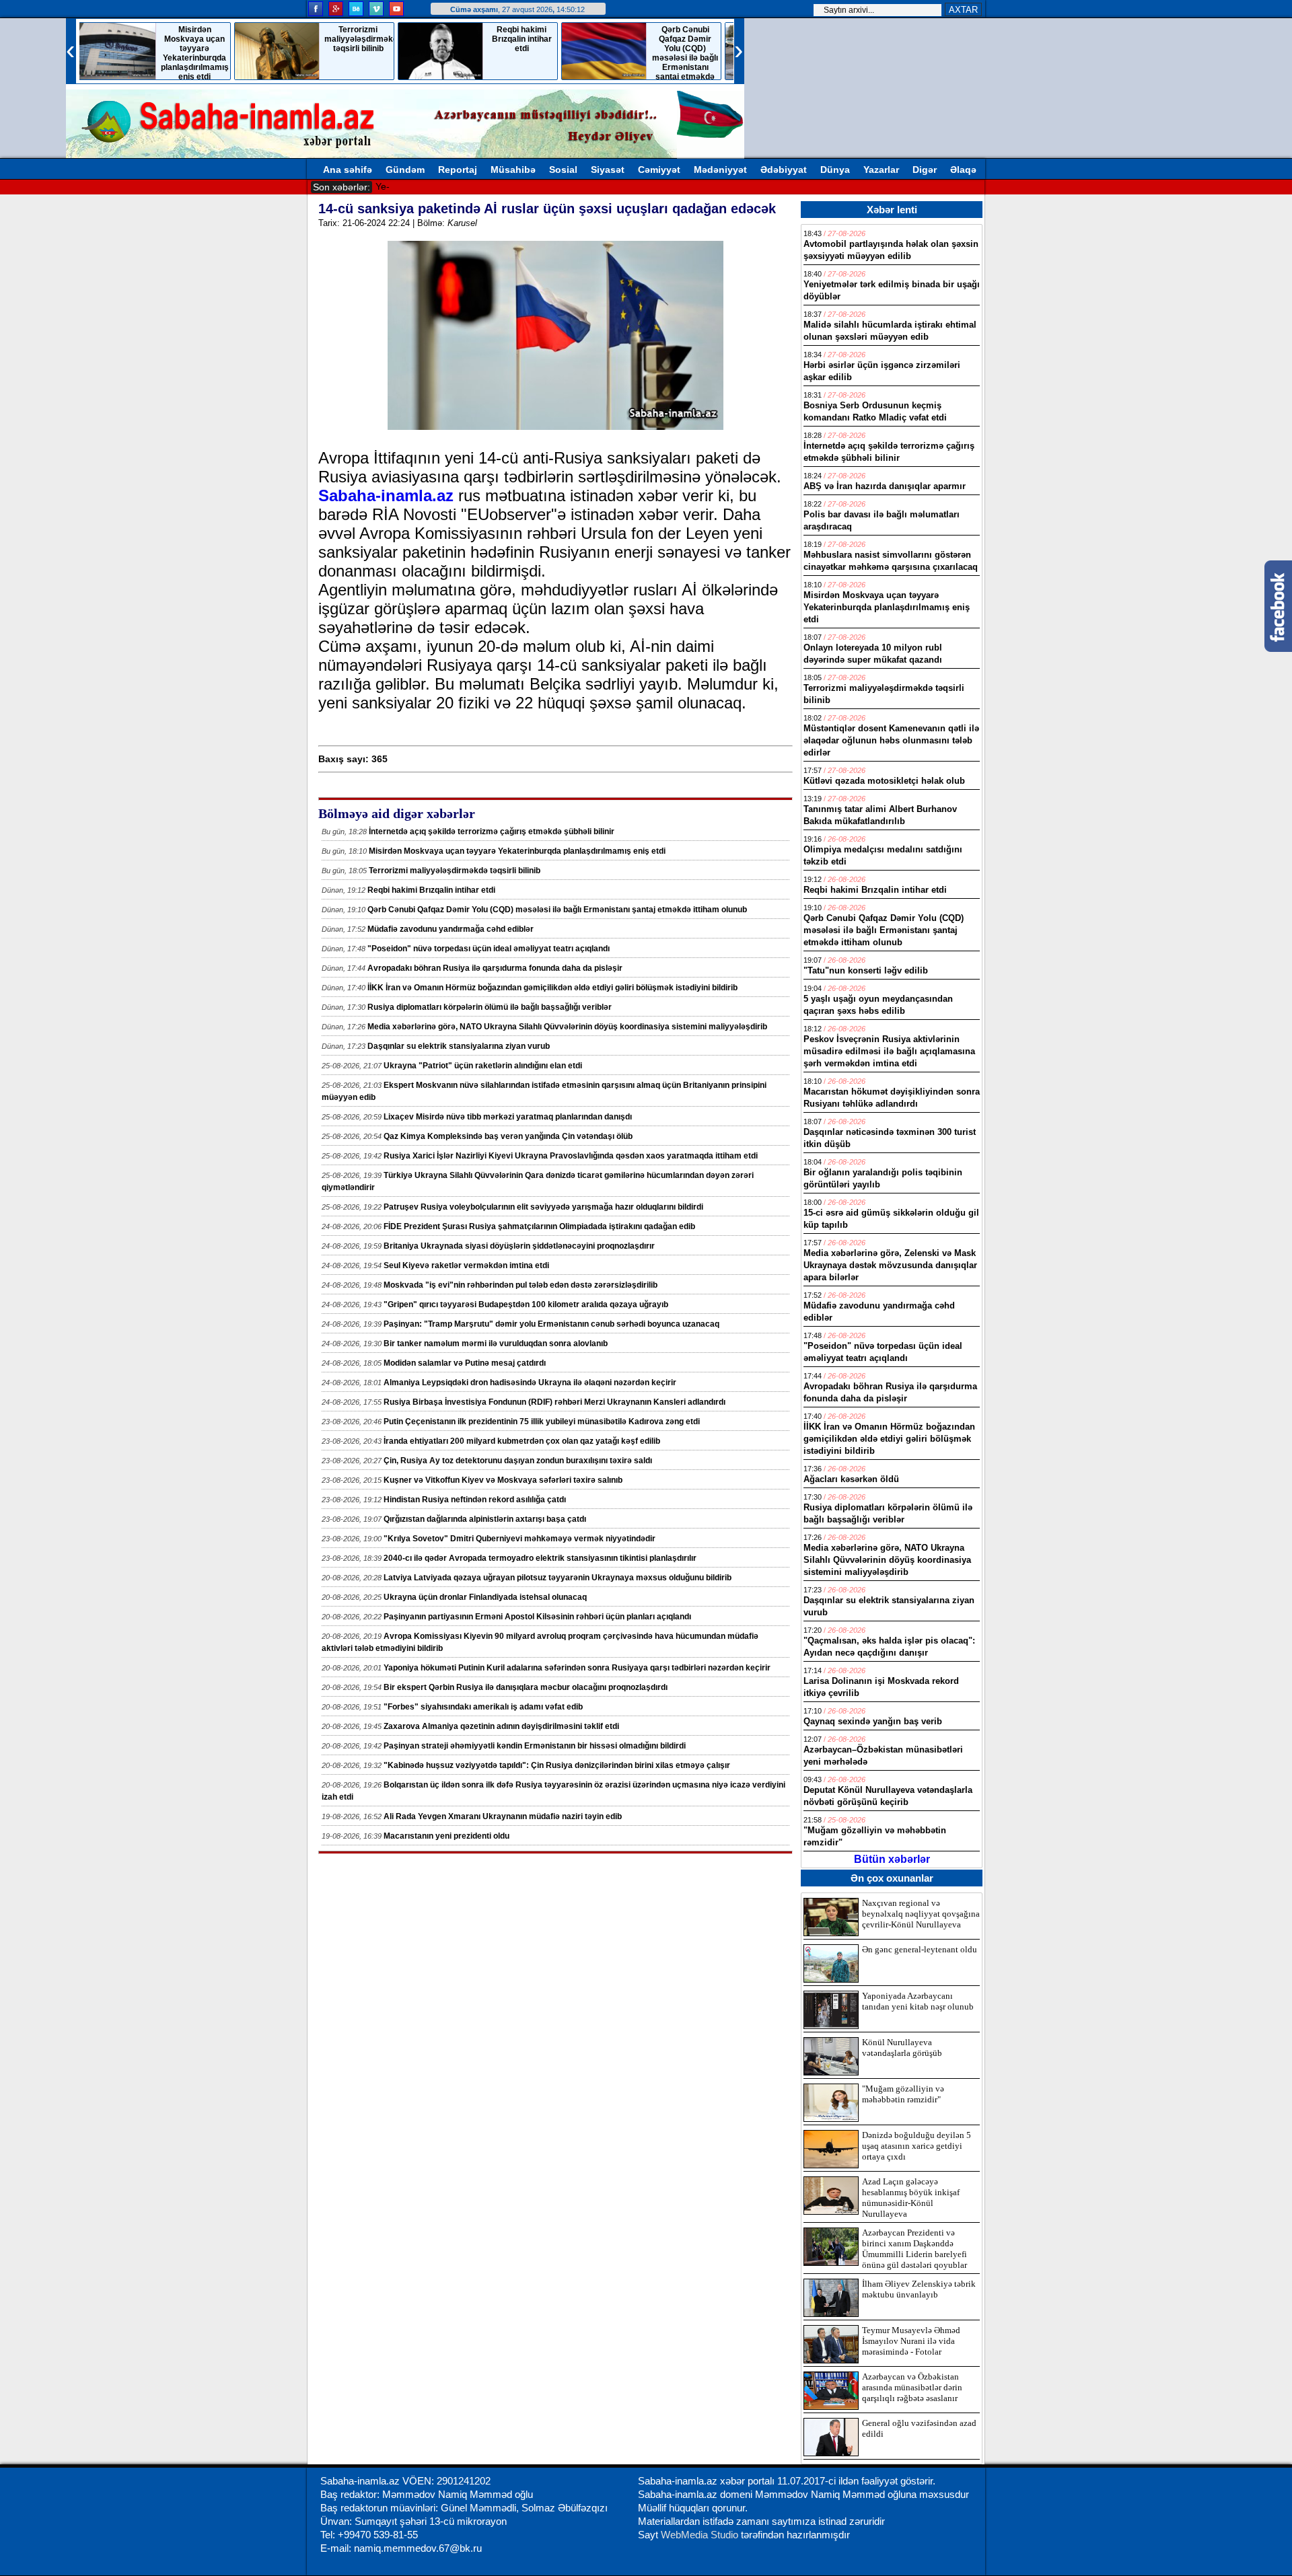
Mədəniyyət (720, 170)
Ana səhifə (348, 170)
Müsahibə (513, 170)
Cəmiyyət (659, 170)
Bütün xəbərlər (892, 1859)
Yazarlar (881, 170)
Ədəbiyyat (784, 170)
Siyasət (608, 170)
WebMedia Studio (701, 2535)
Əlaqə (963, 170)
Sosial (563, 170)
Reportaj (458, 170)
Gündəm (405, 170)
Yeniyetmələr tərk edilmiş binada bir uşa (460, 186)
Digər (925, 170)
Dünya (835, 170)
